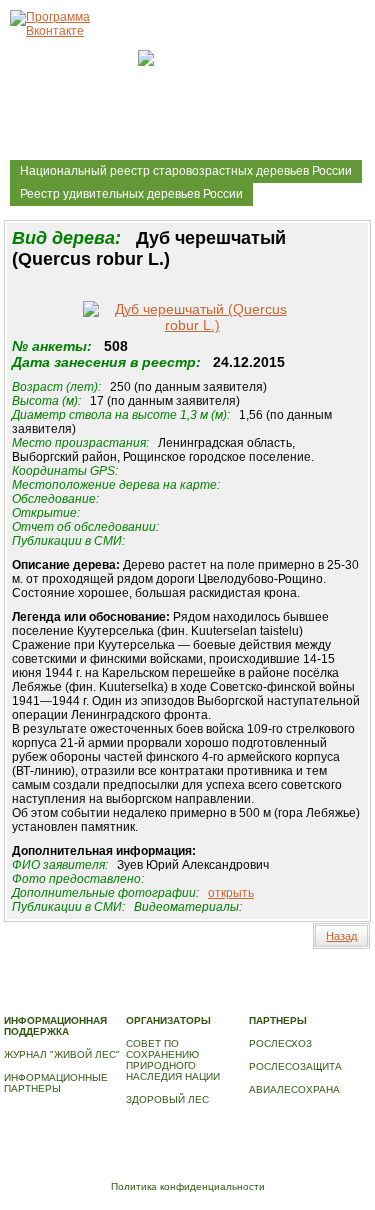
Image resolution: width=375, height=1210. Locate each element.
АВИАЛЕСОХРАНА (294, 1089)
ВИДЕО (221, 999)
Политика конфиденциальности (188, 1186)
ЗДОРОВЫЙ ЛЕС (167, 1099)
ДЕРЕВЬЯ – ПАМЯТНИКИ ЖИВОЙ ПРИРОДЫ (196, 988)
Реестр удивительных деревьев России (131, 194)
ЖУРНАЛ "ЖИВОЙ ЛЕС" (62, 1054)
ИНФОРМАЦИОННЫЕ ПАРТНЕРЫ (56, 1083)
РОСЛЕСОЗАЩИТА (295, 1066)
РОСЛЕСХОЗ (280, 1043)
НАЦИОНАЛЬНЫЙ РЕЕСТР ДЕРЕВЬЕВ (99, 999)
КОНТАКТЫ (275, 999)
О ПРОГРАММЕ (41, 988)
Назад (341, 936)
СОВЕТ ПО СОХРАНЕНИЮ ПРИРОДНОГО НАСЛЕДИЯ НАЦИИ (173, 1060)
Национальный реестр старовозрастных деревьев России (186, 171)
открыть (231, 893)
